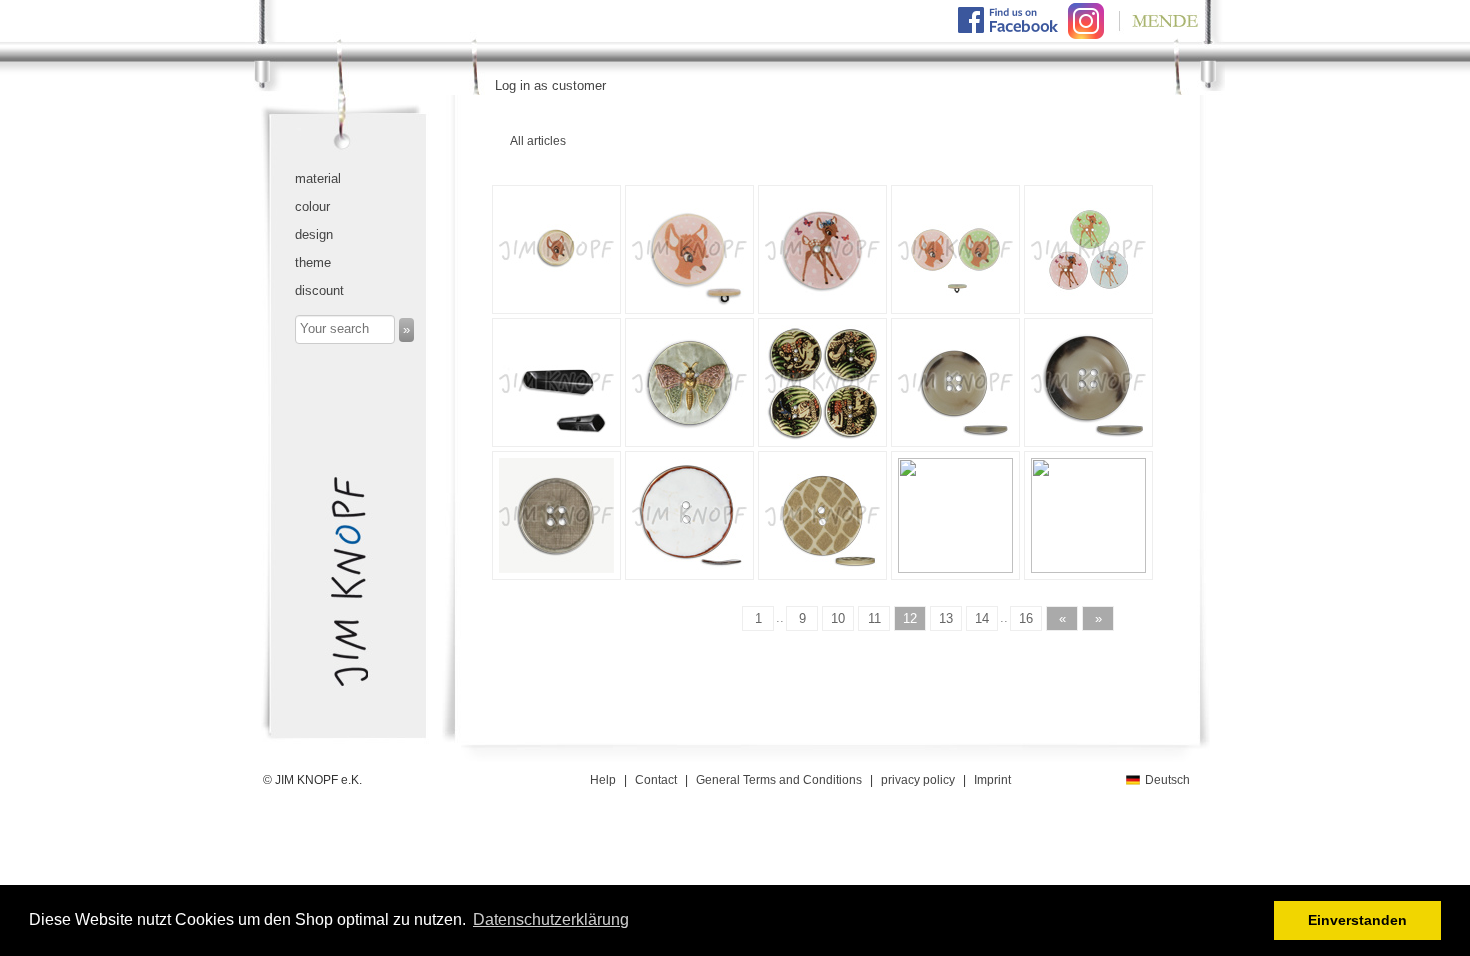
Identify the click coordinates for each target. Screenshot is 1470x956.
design (314, 234)
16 (1026, 618)
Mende (1155, 20)
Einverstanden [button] (1357, 920)
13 (946, 618)
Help (603, 780)
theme (313, 262)
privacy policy (918, 780)
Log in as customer (550, 85)
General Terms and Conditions (779, 780)
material (318, 178)
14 (982, 618)
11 (874, 618)
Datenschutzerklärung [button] (551, 919)
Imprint (992, 780)
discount (319, 290)
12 (910, 618)
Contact (656, 780)
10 (838, 618)
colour (312, 206)
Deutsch (1166, 780)
